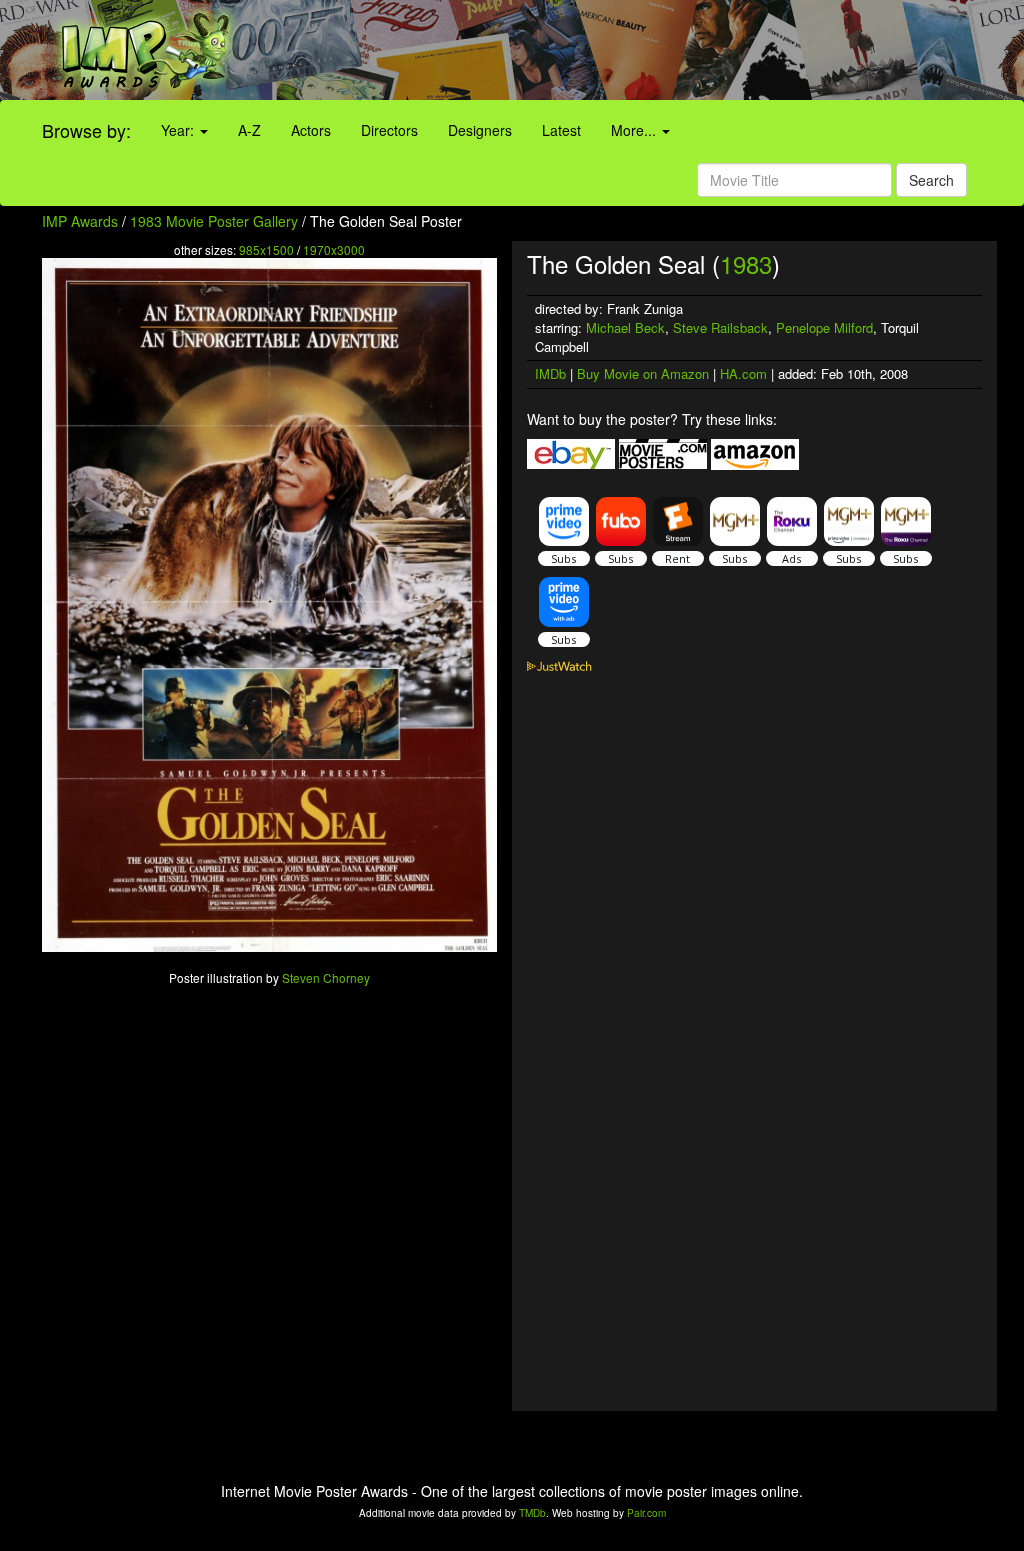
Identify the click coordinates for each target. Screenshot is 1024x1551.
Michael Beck (625, 327)
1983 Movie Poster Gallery (214, 221)
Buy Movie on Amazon (643, 373)
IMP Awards (80, 221)
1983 (746, 263)
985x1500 (266, 249)
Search (931, 180)
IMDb (550, 373)
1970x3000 (334, 249)
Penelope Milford (824, 327)
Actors (311, 130)
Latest (561, 130)
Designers (480, 130)
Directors (389, 130)
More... (635, 130)
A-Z (249, 130)
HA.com (743, 373)
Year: (179, 130)
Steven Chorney (326, 977)
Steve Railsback (720, 327)
